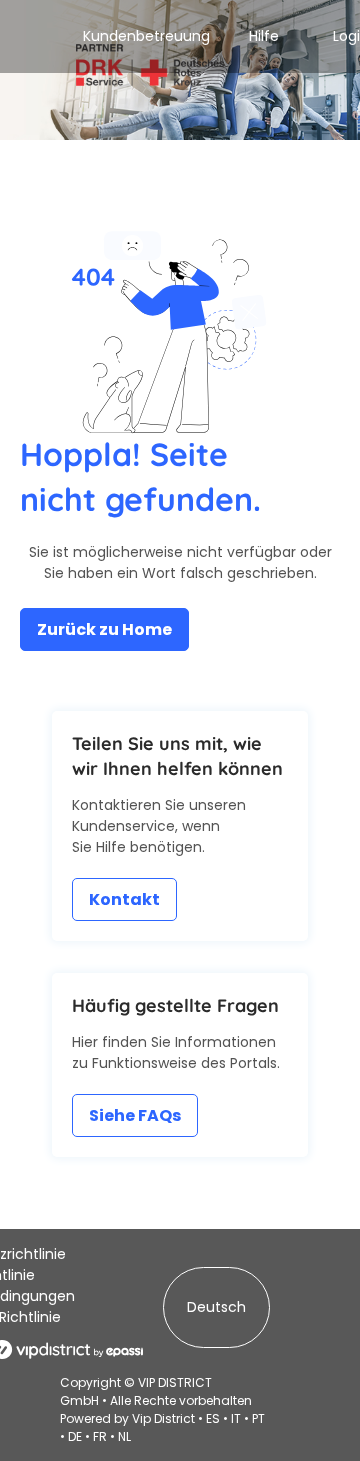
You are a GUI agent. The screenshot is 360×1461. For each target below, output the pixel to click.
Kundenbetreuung (146, 36)
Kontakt (124, 899)
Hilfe (264, 36)
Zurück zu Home (104, 629)
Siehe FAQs (135, 1115)
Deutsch (216, 1307)
